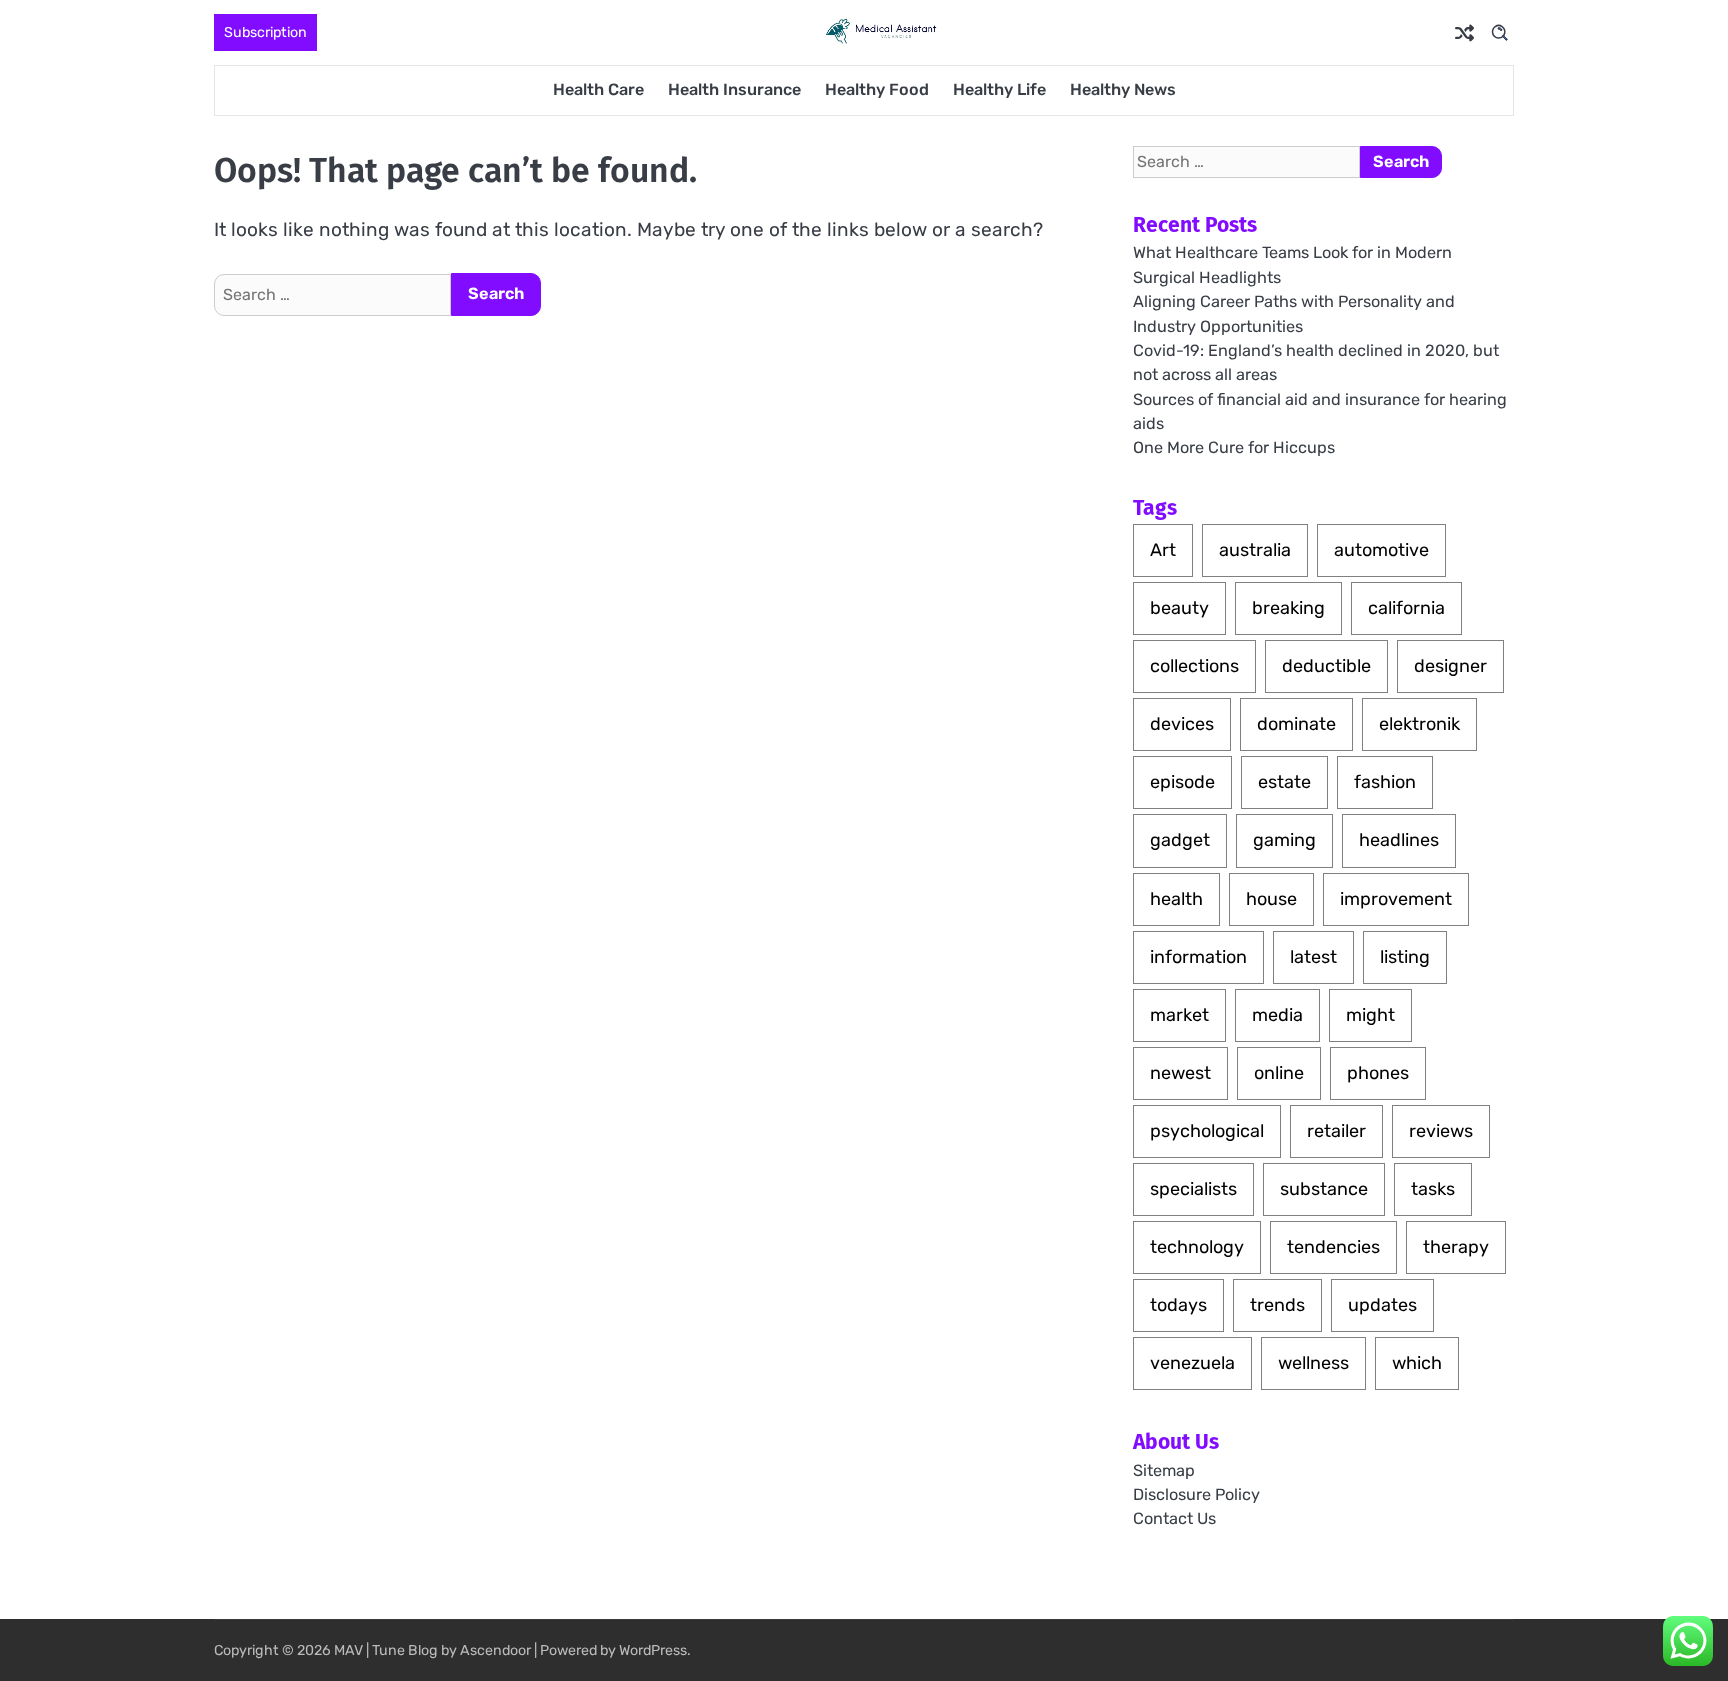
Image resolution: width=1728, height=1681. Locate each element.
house (1271, 899)
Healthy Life (999, 89)
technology (1197, 1247)
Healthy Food (877, 89)
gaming (1284, 840)
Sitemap (1164, 1470)
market (1179, 1015)
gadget (1180, 840)
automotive (1381, 550)
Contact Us (1174, 1518)
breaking (1288, 608)
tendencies (1333, 1247)
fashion (1385, 782)
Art (1163, 550)
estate (1284, 782)
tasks (1433, 1189)
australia (1255, 550)
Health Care (598, 89)
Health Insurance (734, 89)
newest (1180, 1073)
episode (1182, 782)
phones (1378, 1073)
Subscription (265, 32)
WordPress (653, 1650)
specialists (1193, 1189)
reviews (1441, 1131)
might (1370, 1015)
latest (1313, 957)
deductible (1326, 666)
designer (1450, 666)
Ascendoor (495, 1650)
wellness (1313, 1363)
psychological (1207, 1131)
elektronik (1419, 724)
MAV (348, 1650)
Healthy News (1123, 89)
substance (1324, 1189)
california (1406, 608)
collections (1194, 666)
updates (1382, 1305)
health (1176, 899)
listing (1405, 957)
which (1417, 1363)
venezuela (1192, 1363)
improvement (1396, 899)
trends (1277, 1305)
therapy (1456, 1247)
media (1277, 1015)
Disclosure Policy (1196, 1494)
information (1198, 957)
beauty (1179, 608)
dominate (1296, 724)
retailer (1336, 1131)
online (1279, 1073)
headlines (1399, 840)
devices (1182, 724)
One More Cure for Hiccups (1234, 447)
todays (1178, 1305)
